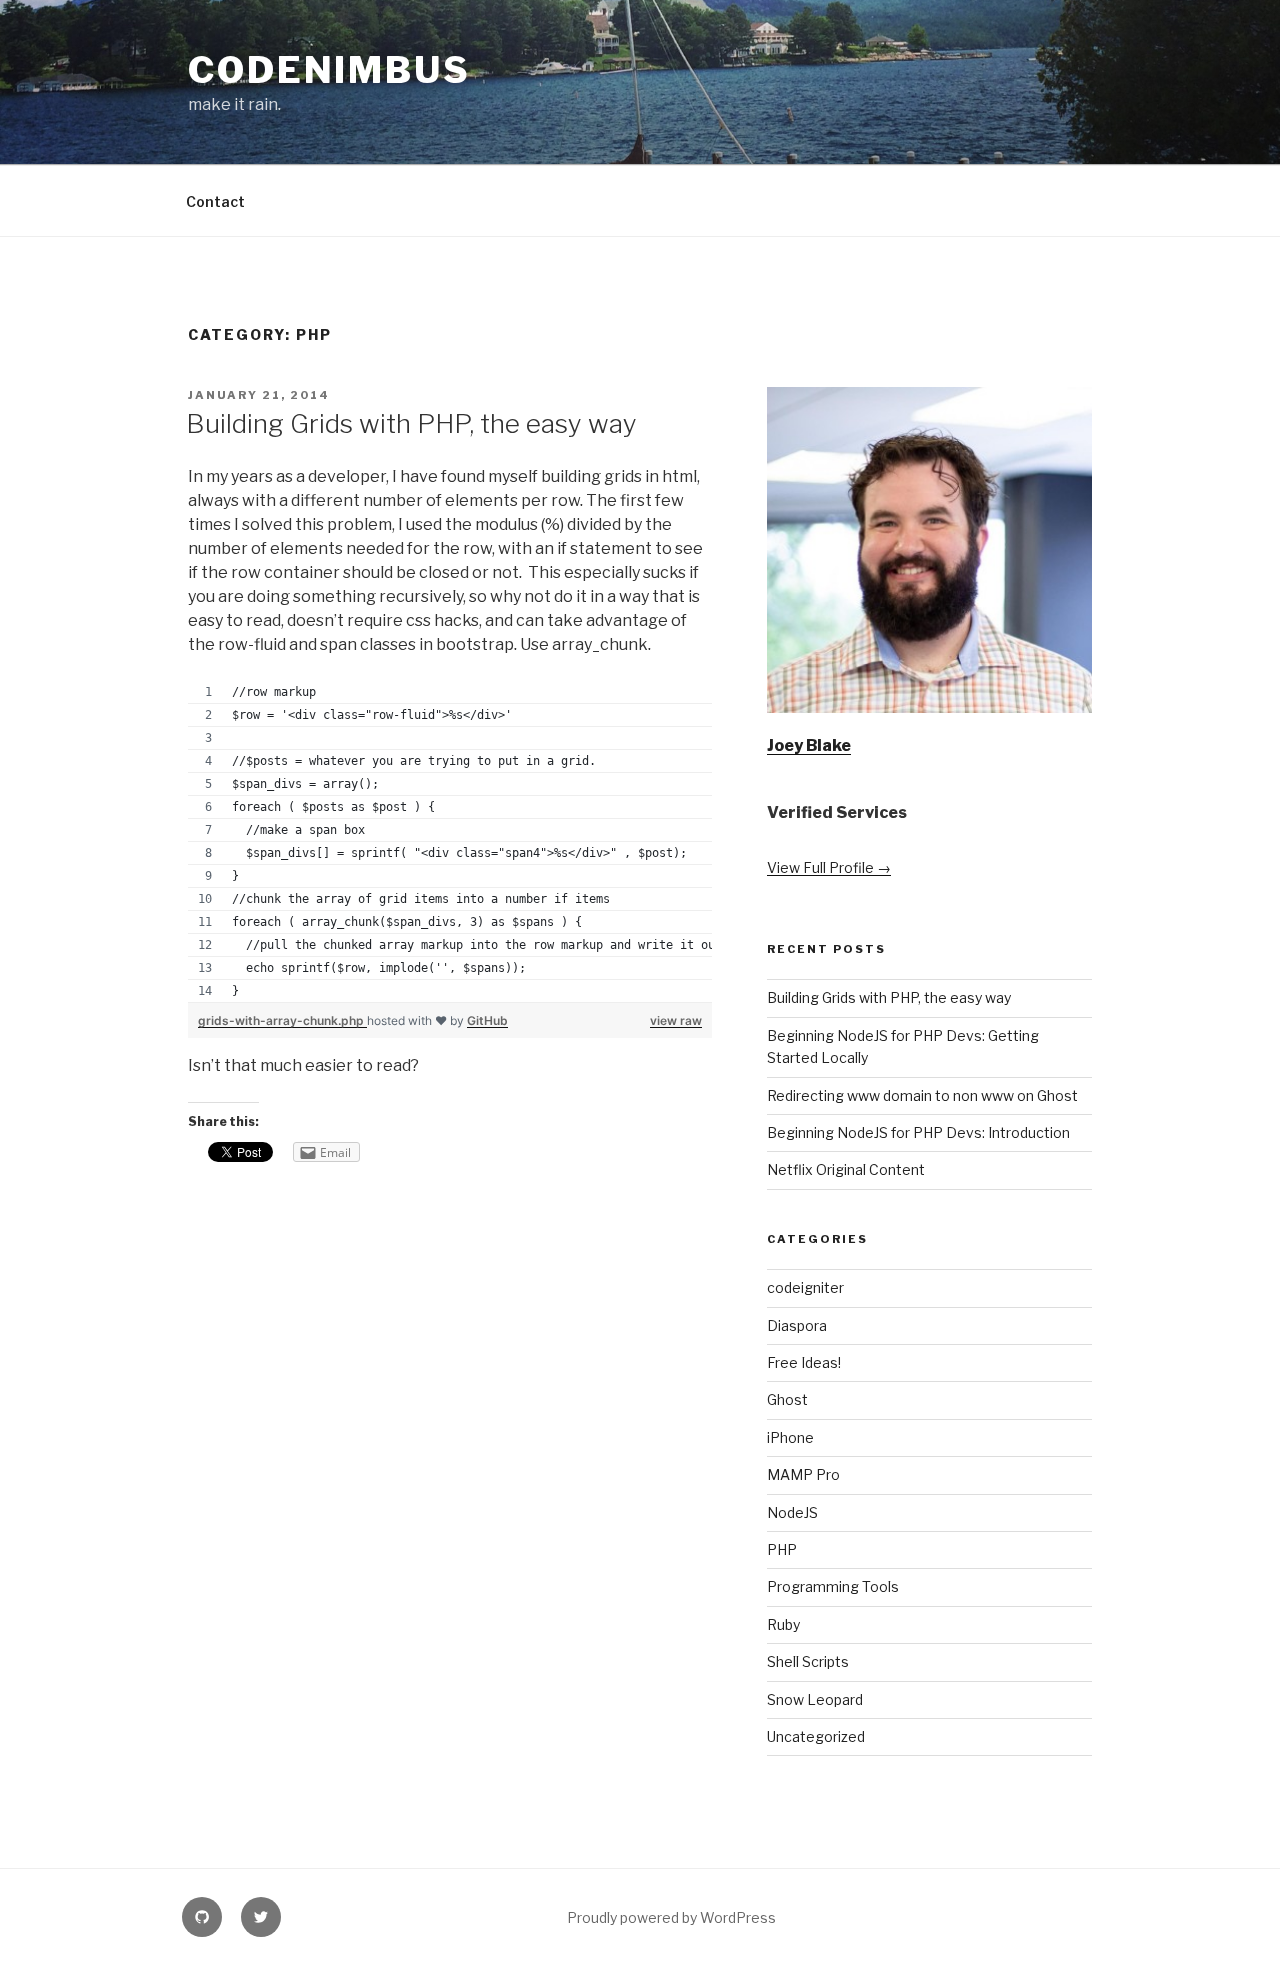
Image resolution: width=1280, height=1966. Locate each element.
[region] (450, 842)
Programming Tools (833, 1586)
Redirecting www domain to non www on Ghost (922, 1095)
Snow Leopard (815, 1699)
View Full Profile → (829, 867)
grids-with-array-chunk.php (282, 1020)
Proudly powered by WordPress (671, 1917)
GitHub (487, 1020)
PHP (782, 1549)
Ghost (787, 1399)
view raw (676, 1020)
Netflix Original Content (846, 1169)
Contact (215, 201)
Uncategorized (816, 1736)
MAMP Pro (803, 1474)
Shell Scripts (808, 1661)
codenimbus (329, 70)
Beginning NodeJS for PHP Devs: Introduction (918, 1132)
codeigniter (805, 1287)
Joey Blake (809, 745)
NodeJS (792, 1512)
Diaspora (797, 1325)
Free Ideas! (804, 1362)
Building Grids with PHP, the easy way (411, 423)
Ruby (783, 1624)
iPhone (790, 1437)
